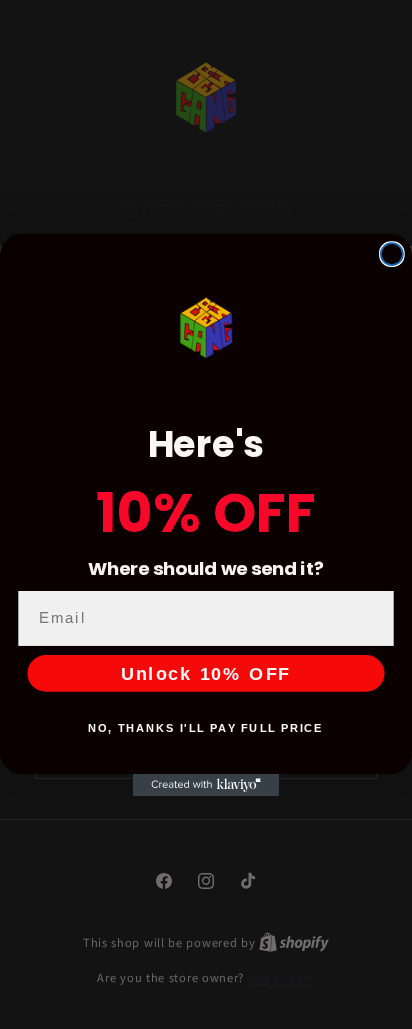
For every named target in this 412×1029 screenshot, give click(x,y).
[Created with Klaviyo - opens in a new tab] (206, 785)
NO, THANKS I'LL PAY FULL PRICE (205, 727)
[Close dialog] (392, 254)
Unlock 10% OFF (206, 673)
